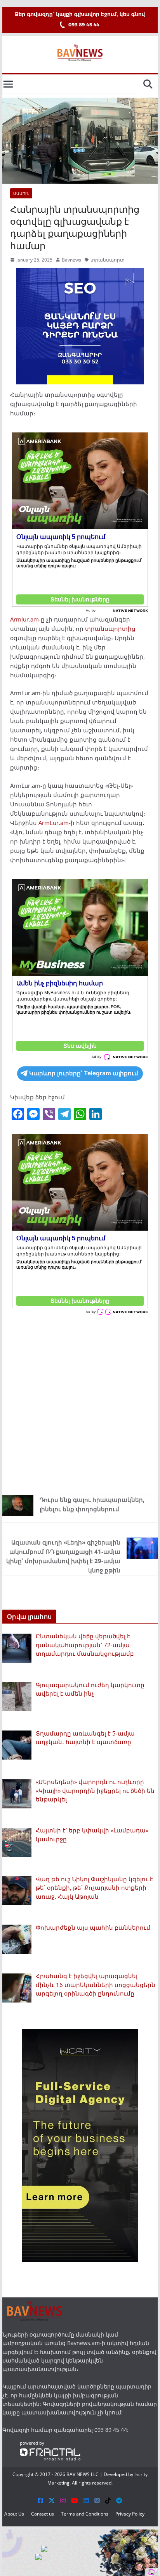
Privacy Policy (130, 2514)
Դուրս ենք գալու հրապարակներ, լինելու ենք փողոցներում (92, 1504)
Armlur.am (24, 619)
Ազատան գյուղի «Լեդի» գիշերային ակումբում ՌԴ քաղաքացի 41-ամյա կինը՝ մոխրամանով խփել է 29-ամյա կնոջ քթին (63, 1556)
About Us (14, 2514)
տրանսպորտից (110, 629)
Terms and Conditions (85, 2514)
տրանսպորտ (108, 260)
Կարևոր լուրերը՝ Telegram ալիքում (84, 1073)
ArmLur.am (54, 823)
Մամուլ (21, 193)
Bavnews (71, 260)
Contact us (43, 2514)
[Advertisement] (80, 1403)
